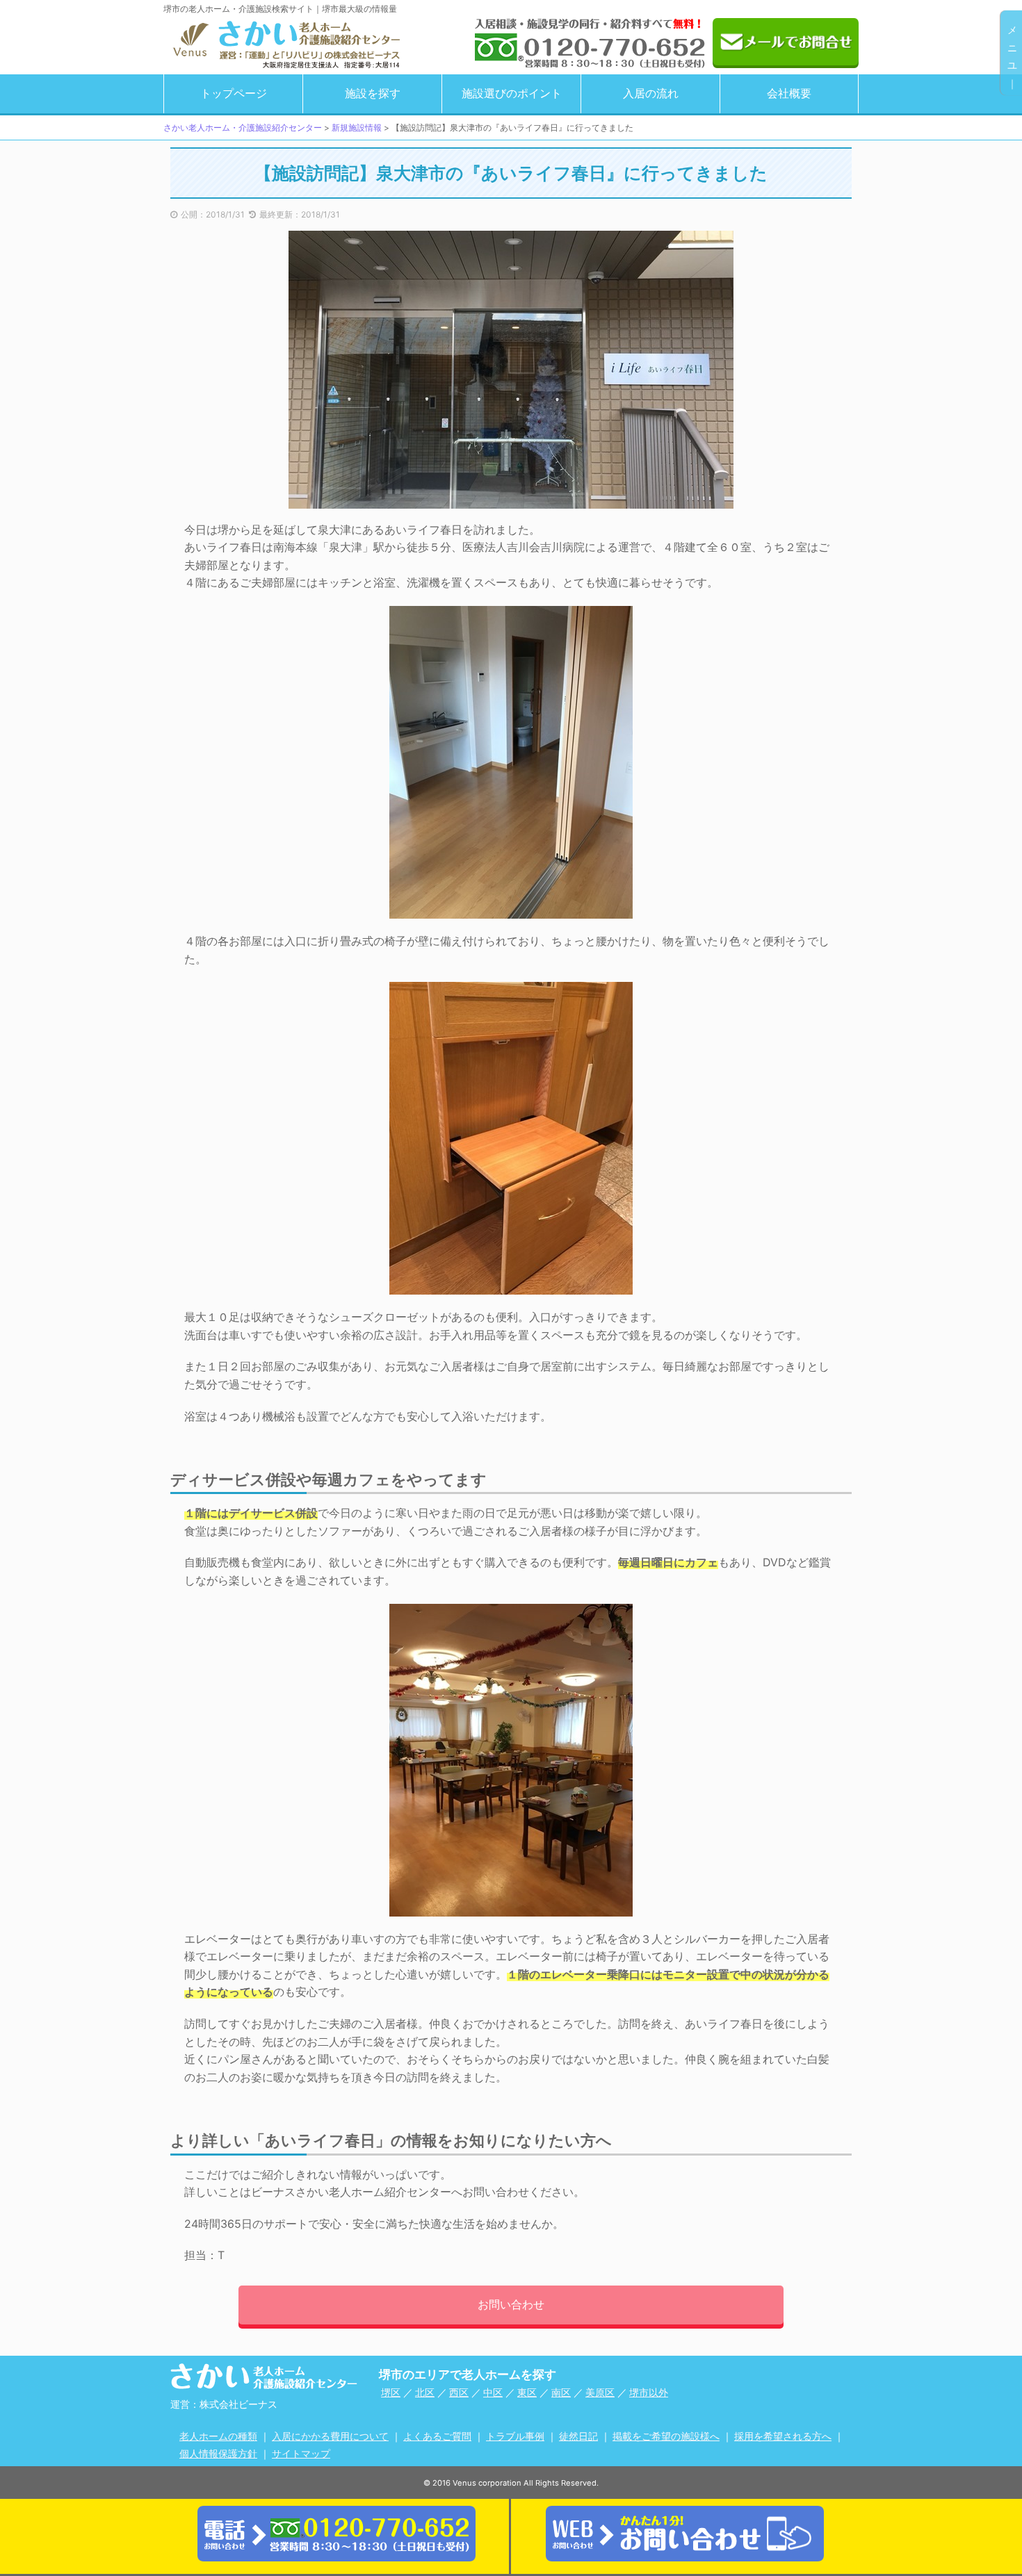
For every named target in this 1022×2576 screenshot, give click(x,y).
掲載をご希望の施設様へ (666, 2436)
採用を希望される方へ (783, 2436)
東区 (527, 2392)
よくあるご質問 (437, 2436)
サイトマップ (301, 2453)
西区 (459, 2392)
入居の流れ (651, 93)
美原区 (600, 2392)
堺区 (391, 2392)
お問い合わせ (511, 2304)
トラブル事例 (515, 2436)
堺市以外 (649, 2392)
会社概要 (789, 93)
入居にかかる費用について (330, 2436)
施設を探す (373, 93)
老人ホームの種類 (218, 2436)
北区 (425, 2392)
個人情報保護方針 (218, 2453)
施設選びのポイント (512, 93)
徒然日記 (578, 2436)
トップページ (234, 93)
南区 (561, 2392)
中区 (493, 2392)
